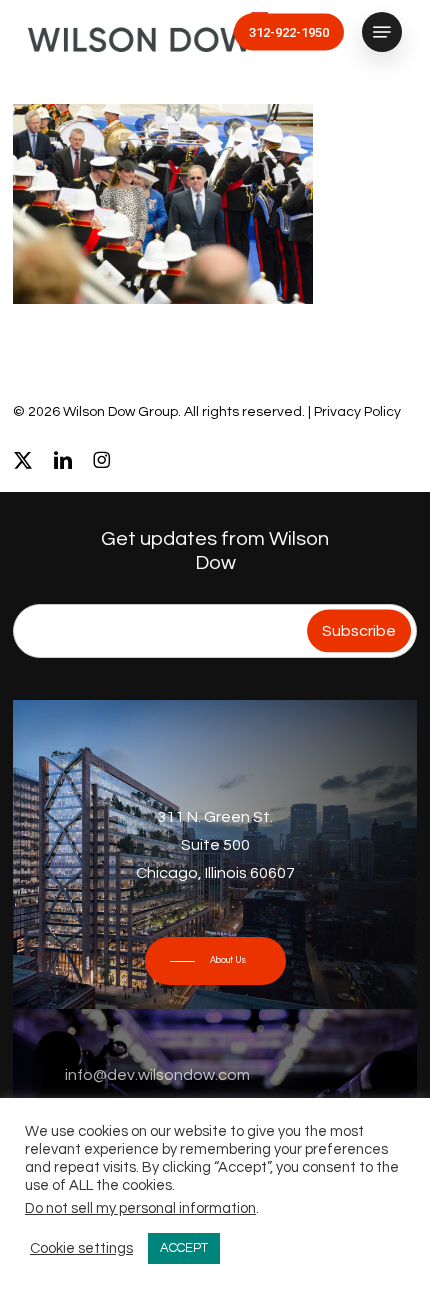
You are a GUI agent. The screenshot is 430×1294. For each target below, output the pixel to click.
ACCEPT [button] (184, 1248)
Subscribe (359, 631)
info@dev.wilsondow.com (157, 1075)
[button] (382, 32)
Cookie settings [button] (81, 1248)
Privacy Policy (357, 412)
